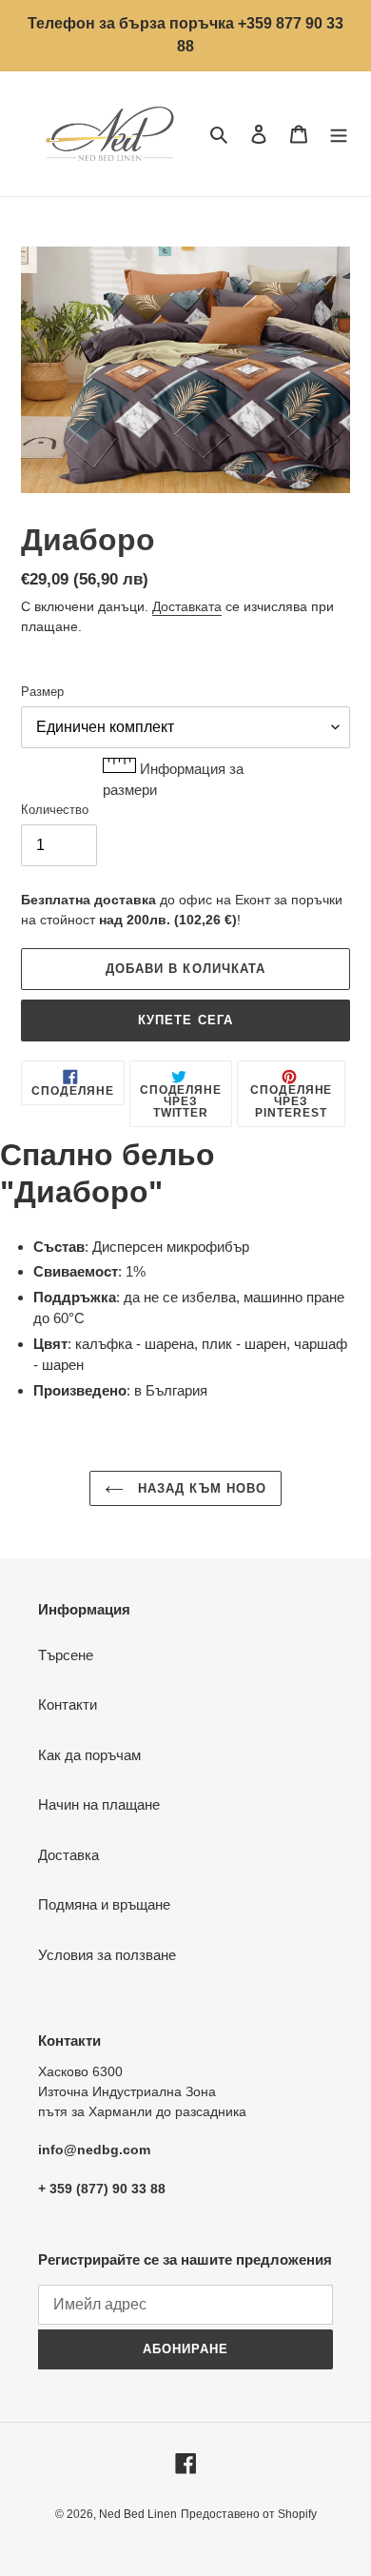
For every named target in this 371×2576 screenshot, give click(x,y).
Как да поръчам (89, 1755)
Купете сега (185, 1020)
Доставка (68, 1855)
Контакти (68, 1704)
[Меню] (339, 134)
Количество (55, 810)
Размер (42, 692)
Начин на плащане (99, 1804)
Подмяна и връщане (104, 1904)
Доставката (187, 606)
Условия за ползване (107, 1955)
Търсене (66, 1655)
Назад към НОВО (200, 1488)
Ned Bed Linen (138, 2514)
